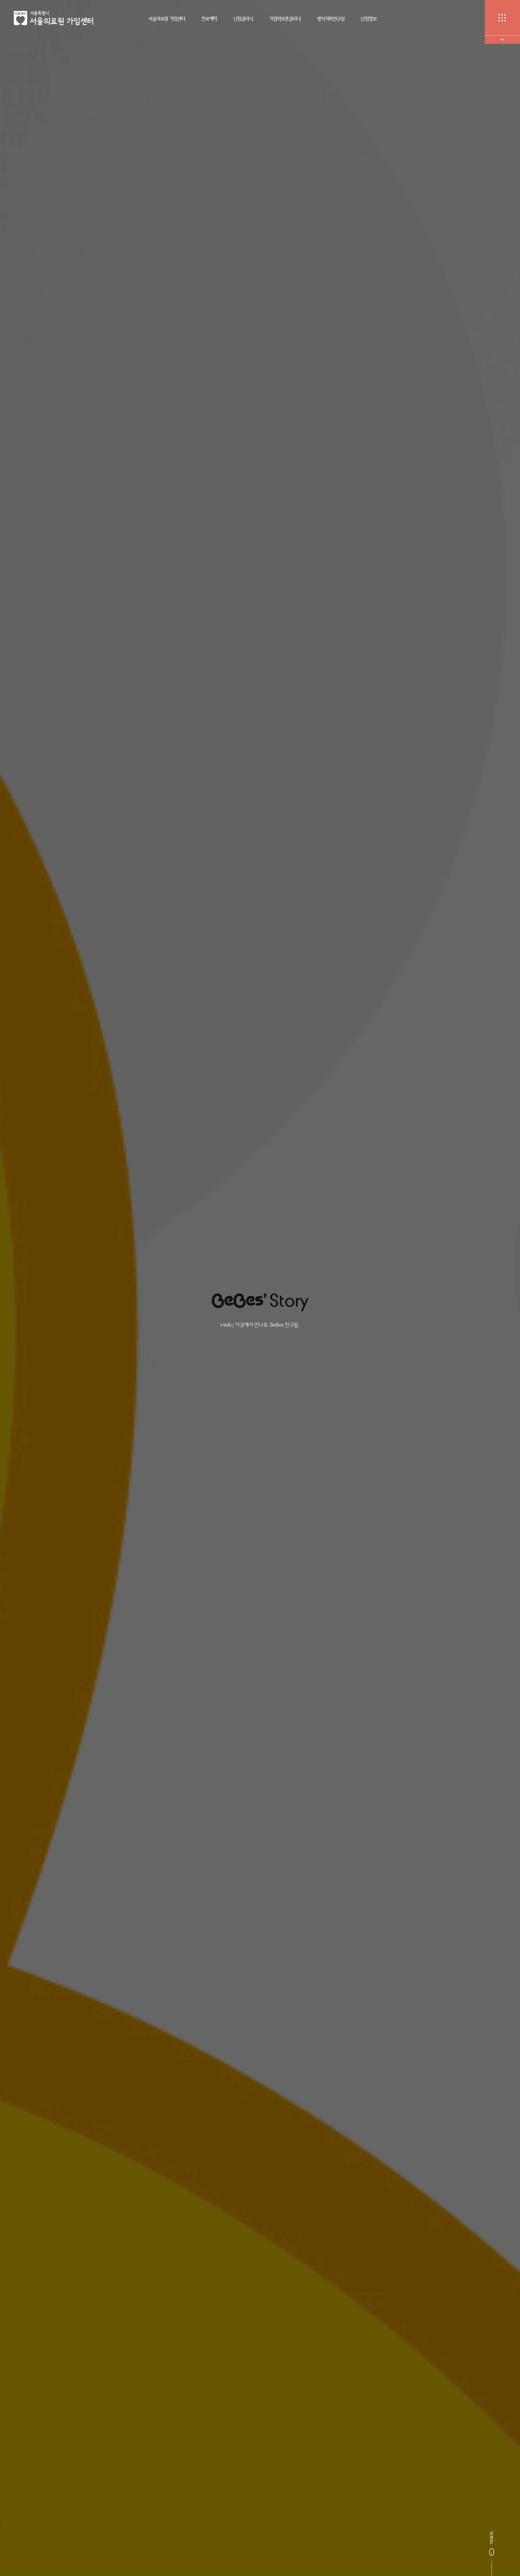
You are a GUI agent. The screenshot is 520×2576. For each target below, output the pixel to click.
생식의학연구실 (331, 19)
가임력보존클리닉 (285, 19)
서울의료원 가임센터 (167, 19)
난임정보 (369, 19)
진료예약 (209, 19)
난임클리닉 (243, 19)
